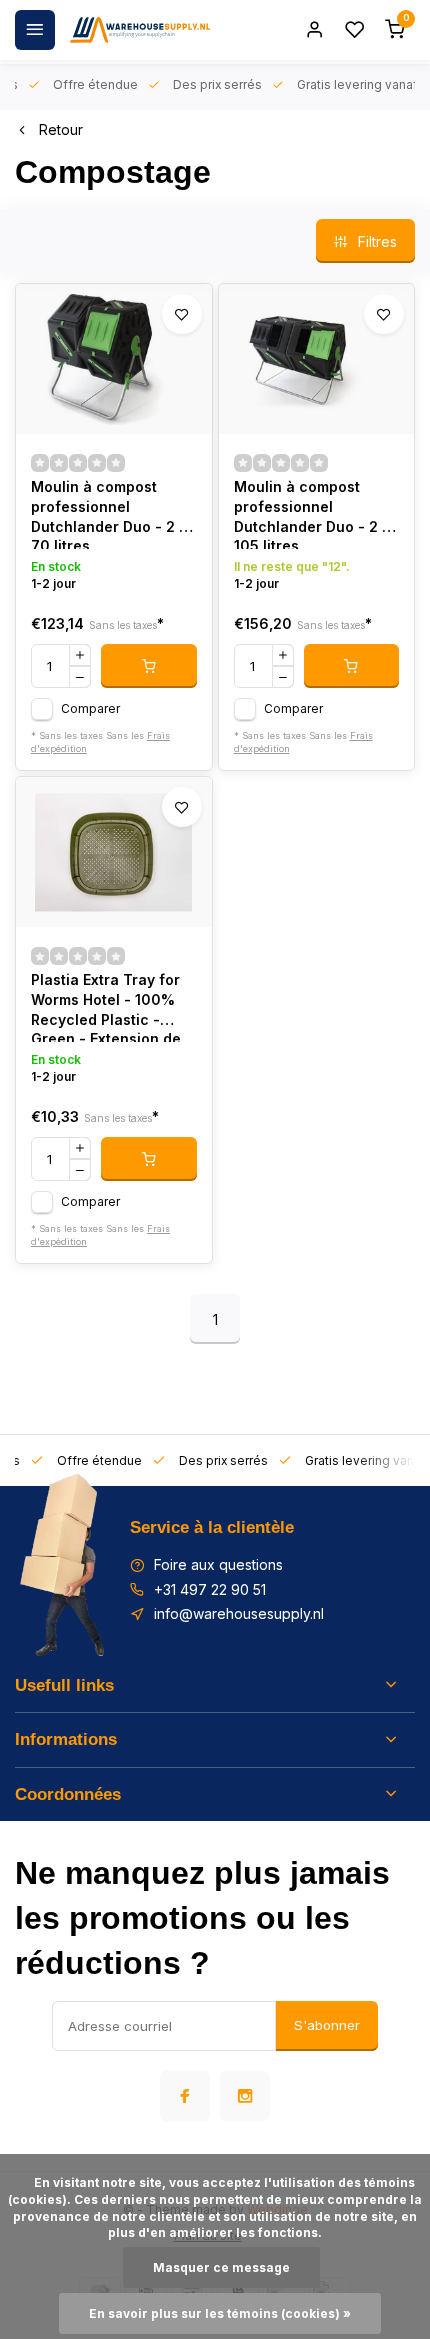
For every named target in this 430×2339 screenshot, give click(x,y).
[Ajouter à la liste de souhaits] (182, 314)
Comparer (90, 708)
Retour (61, 129)
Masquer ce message (221, 2267)
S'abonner (327, 2025)
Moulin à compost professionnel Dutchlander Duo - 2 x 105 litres (312, 513)
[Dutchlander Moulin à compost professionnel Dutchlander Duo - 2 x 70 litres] (114, 359)
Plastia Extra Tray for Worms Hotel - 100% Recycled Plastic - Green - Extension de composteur (106, 1006)
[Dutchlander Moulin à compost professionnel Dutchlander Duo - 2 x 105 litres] (317, 359)
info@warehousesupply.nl (239, 1613)
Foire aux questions (218, 1564)
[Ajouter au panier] (149, 666)
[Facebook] (185, 2096)
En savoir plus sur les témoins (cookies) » (220, 2313)
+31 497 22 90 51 (210, 1589)
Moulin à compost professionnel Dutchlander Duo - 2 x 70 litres (109, 513)
